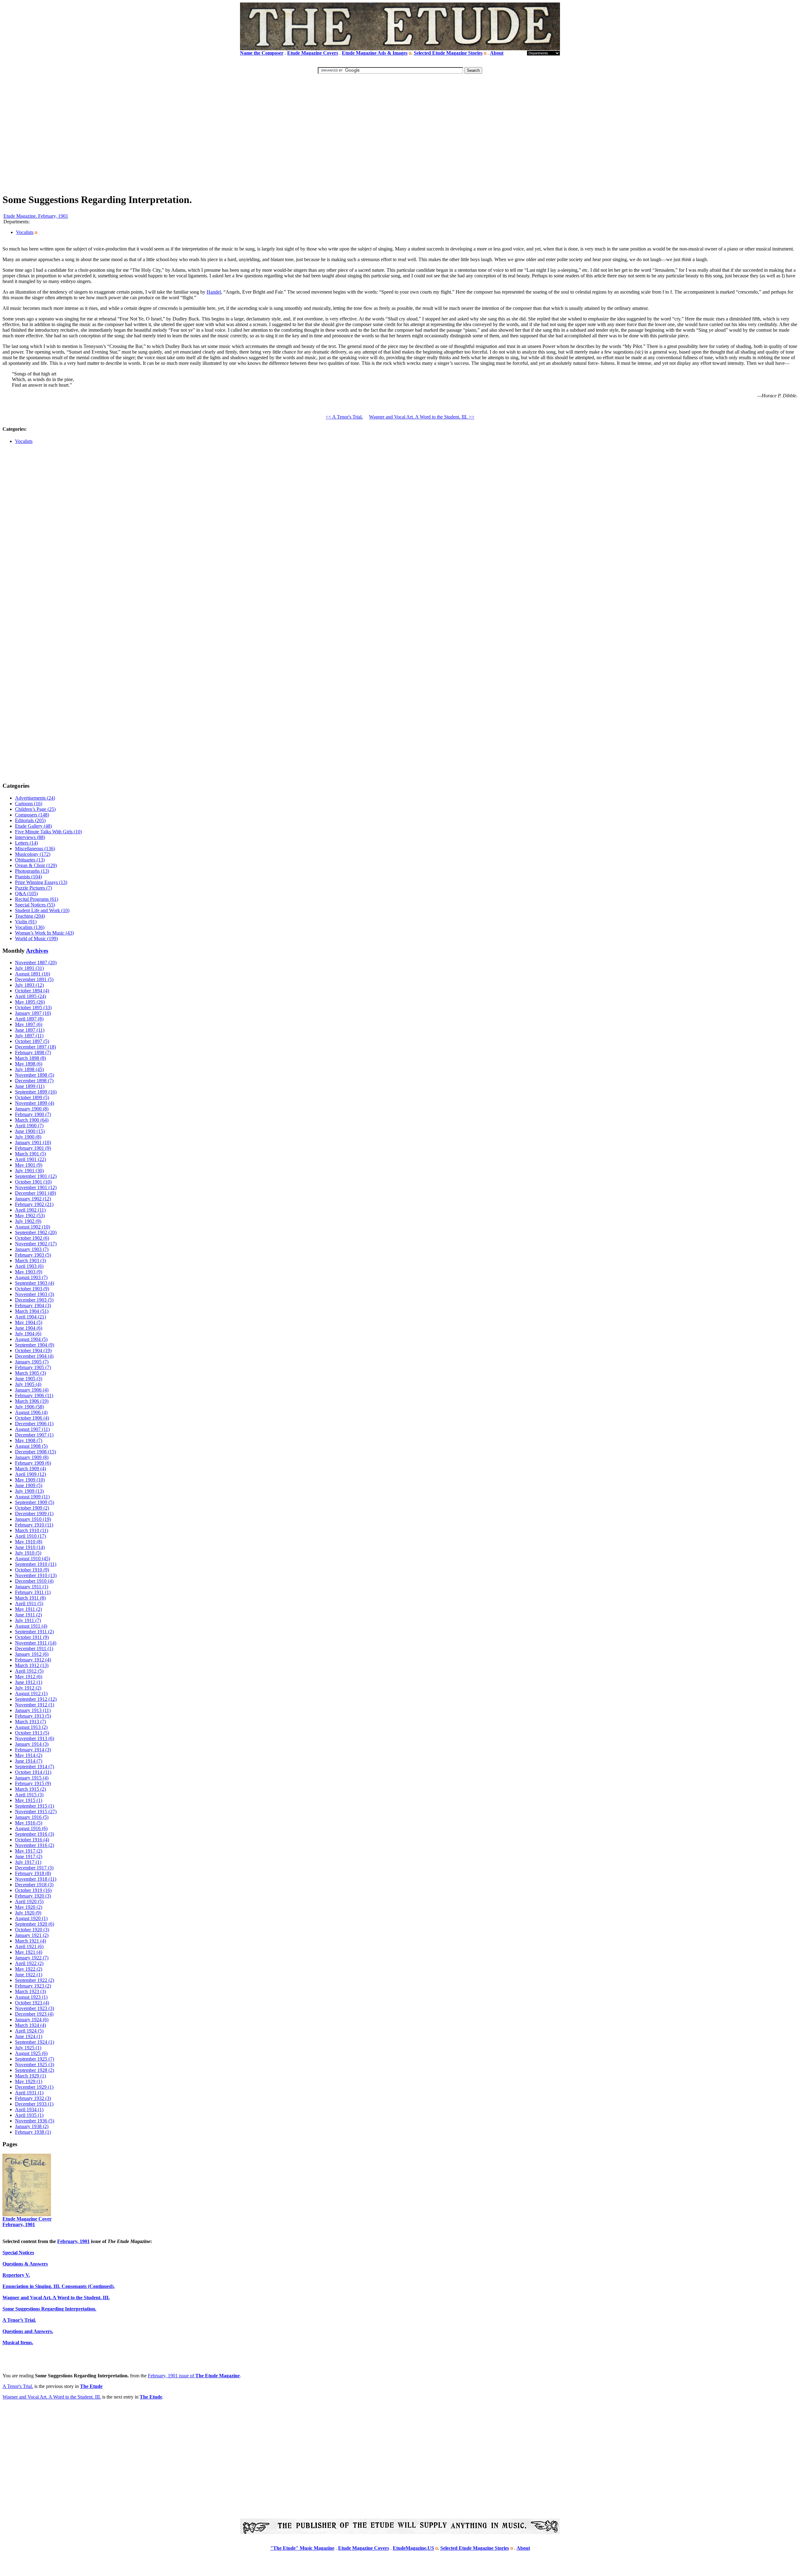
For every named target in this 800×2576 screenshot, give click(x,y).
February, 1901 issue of (194, 2376)
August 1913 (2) (31, 1727)
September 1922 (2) (35, 1980)
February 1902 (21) (34, 1204)
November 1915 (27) (36, 1812)
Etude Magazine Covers (313, 53)
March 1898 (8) (30, 1058)
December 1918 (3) (34, 1885)
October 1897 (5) (32, 1041)
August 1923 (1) (31, 1997)
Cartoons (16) (29, 804)
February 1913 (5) (33, 1716)
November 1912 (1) (35, 1705)
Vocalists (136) (30, 927)
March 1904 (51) (32, 1311)
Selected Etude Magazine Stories (448, 53)
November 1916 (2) (35, 1845)
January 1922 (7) (32, 1958)
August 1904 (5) (31, 1339)
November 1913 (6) (35, 1738)
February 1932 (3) (33, 2098)
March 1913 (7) (30, 1722)
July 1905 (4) (28, 1384)
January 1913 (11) (33, 1710)
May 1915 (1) (29, 1800)
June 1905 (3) (29, 1379)
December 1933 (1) (34, 2104)
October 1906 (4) (32, 1418)
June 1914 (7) (29, 1761)
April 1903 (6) (29, 1266)
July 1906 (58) (29, 1407)
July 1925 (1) (28, 2048)
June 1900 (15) (30, 1131)
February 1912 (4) (33, 1660)
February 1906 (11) (34, 1395)
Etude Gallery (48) (33, 826)
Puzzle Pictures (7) (33, 888)
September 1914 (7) (35, 1767)
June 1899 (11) (30, 1086)
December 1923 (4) (34, 2014)
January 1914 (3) (32, 1744)
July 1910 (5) (28, 1553)
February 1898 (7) (33, 1052)
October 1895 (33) (33, 1008)
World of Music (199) (36, 938)
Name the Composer (262, 53)
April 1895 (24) (30, 996)
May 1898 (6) (29, 1064)
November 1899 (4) (35, 1103)
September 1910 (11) (36, 1564)
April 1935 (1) (29, 2115)
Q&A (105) (26, 893)
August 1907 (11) (32, 1429)
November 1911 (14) (36, 1643)
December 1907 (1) (34, 1435)
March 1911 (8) (30, 1598)
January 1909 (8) (32, 1457)
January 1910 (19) (33, 1519)
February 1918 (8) (33, 1873)
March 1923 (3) (30, 1991)
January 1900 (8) (32, 1109)
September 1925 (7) (35, 2059)
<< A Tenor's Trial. (344, 417)
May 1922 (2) (29, 1969)
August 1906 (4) (31, 1412)
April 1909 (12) (30, 1474)
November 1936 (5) (35, 2121)
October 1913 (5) (32, 1733)
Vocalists (25, 232)
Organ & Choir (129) (36, 865)
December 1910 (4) (34, 1581)
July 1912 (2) (28, 1688)
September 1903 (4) (35, 1283)
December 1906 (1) (34, 1424)
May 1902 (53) (30, 1216)
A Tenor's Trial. (18, 2386)
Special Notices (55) (35, 905)
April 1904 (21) (30, 1317)
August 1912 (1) (31, 1693)
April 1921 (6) (29, 1946)
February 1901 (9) (33, 1148)
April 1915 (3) (29, 1795)
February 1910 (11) (34, 1525)
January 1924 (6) (32, 2020)
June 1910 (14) (30, 1547)
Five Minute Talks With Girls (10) (48, 832)
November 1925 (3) (35, 2065)
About (497, 53)
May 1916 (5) (29, 1823)
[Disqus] (400, 539)
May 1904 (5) (29, 1322)
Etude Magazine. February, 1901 (36, 216)
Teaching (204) (30, 916)
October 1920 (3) (32, 1930)
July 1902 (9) (28, 1221)
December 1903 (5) (34, 1300)
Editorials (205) (30, 820)
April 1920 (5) (29, 1901)
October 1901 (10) (33, 1182)
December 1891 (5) (34, 979)
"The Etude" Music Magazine (302, 2548)
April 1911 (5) (29, 1603)
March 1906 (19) (32, 1401)
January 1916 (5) (32, 1817)
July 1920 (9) (28, 1913)
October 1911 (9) (32, 1637)
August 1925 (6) (31, 2053)
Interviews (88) (30, 837)
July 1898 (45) (29, 1069)
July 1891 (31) (29, 968)
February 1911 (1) (33, 1592)
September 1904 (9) (35, 1345)
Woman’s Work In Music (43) (44, 933)
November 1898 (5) (35, 1075)
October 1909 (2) (32, 1508)
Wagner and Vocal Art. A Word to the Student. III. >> (422, 417)
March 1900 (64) (32, 1120)
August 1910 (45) (32, 1559)
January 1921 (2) (32, 1935)
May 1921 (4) (29, 1952)
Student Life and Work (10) (42, 910)
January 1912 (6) (32, 1654)
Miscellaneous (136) (35, 849)
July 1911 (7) (28, 1620)
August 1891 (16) (32, 974)
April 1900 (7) (29, 1126)
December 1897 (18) (35, 1047)
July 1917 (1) (28, 1862)
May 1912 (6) (29, 1677)
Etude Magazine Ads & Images (375, 53)
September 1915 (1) (35, 1806)
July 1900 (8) (28, 1137)
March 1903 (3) (30, 1261)
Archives (37, 951)
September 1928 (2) (35, 2070)
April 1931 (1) (29, 2093)
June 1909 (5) (29, 1485)
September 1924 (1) (35, 2042)
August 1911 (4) (31, 1626)
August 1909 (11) (32, 1497)
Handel (214, 292)
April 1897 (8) (29, 1019)
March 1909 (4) (30, 1469)
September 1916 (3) (35, 1834)
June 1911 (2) (28, 1615)
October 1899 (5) (32, 1097)
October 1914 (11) (33, 1772)
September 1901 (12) (36, 1176)
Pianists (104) (28, 877)
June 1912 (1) (29, 1682)
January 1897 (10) (33, 1013)
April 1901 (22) (30, 1159)
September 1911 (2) (34, 1632)
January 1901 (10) (33, 1142)
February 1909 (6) (33, 1463)
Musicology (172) (33, 854)
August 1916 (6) (31, 1828)
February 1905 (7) (33, 1367)
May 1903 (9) (29, 1272)
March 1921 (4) (30, 1941)
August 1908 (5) (31, 1446)
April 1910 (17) (30, 1536)
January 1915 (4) (32, 1778)
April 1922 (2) (29, 1963)
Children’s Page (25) (35, 809)
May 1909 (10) (30, 1480)
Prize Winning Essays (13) (41, 882)
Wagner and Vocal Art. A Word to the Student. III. (52, 2397)
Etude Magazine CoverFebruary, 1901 (27, 2222)
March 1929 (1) (30, 2076)
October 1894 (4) (32, 991)
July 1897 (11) (29, 1036)
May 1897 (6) (29, 1024)
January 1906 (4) (32, 1390)
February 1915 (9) (33, 1783)
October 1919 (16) (33, 1890)
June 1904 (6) (29, 1328)
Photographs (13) (32, 871)
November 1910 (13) (36, 1575)
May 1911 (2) (28, 1609)
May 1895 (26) (30, 1002)
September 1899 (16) (36, 1092)
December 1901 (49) (35, 1193)
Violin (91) (26, 922)
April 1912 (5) (29, 1671)
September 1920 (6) (35, 1924)
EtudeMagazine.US (413, 2548)
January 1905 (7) (32, 1362)
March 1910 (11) (32, 1530)
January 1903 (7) (32, 1249)
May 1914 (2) (29, 1755)
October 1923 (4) (32, 2003)
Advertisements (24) (35, 798)
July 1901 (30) (29, 1171)
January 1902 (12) (33, 1199)
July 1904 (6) (28, 1334)
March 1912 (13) (32, 1665)
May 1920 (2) (29, 1907)
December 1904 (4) (34, 1356)
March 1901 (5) (30, 1154)
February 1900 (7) (33, 1114)
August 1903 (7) (31, 1277)
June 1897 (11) (30, 1030)
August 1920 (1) (31, 1918)
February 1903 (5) (33, 1255)
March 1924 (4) (30, 2025)
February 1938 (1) (33, 2132)
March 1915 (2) (30, 1789)
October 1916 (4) (32, 1840)
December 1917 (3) (34, 1868)
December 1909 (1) (34, 1514)
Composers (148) (32, 815)
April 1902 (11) (30, 1210)
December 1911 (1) (34, 1648)
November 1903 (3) (35, 1294)
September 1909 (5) (35, 1502)
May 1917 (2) (29, 1851)
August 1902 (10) (32, 1227)
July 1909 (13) (29, 1491)
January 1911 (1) (32, 1587)
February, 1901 (73, 2241)
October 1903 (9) (32, 1289)
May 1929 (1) (29, 2081)
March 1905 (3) (30, 1373)
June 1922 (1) (29, 1975)
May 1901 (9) (29, 1165)
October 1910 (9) (32, 1570)
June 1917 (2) (29, 1856)
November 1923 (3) (35, 2008)
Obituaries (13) (30, 860)
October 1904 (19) (33, 1350)
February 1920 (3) (33, 1896)
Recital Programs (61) (37, 899)
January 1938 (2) (32, 2126)
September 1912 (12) (36, 1699)
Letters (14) (26, 843)
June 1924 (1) (29, 2036)
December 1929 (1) (34, 2087)
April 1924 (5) (29, 2031)
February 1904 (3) (33, 1305)
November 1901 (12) (36, 1187)
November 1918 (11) (36, 1879)
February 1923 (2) (33, 1986)
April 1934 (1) (29, 2109)
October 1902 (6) (32, 1238)
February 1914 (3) (33, 1750)
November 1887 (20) (36, 963)
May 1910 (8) (29, 1542)
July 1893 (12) (29, 985)
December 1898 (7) (34, 1081)
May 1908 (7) (29, 1440)
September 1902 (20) (36, 1232)
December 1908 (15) (35, 1452)
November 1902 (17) (36, 1244)
